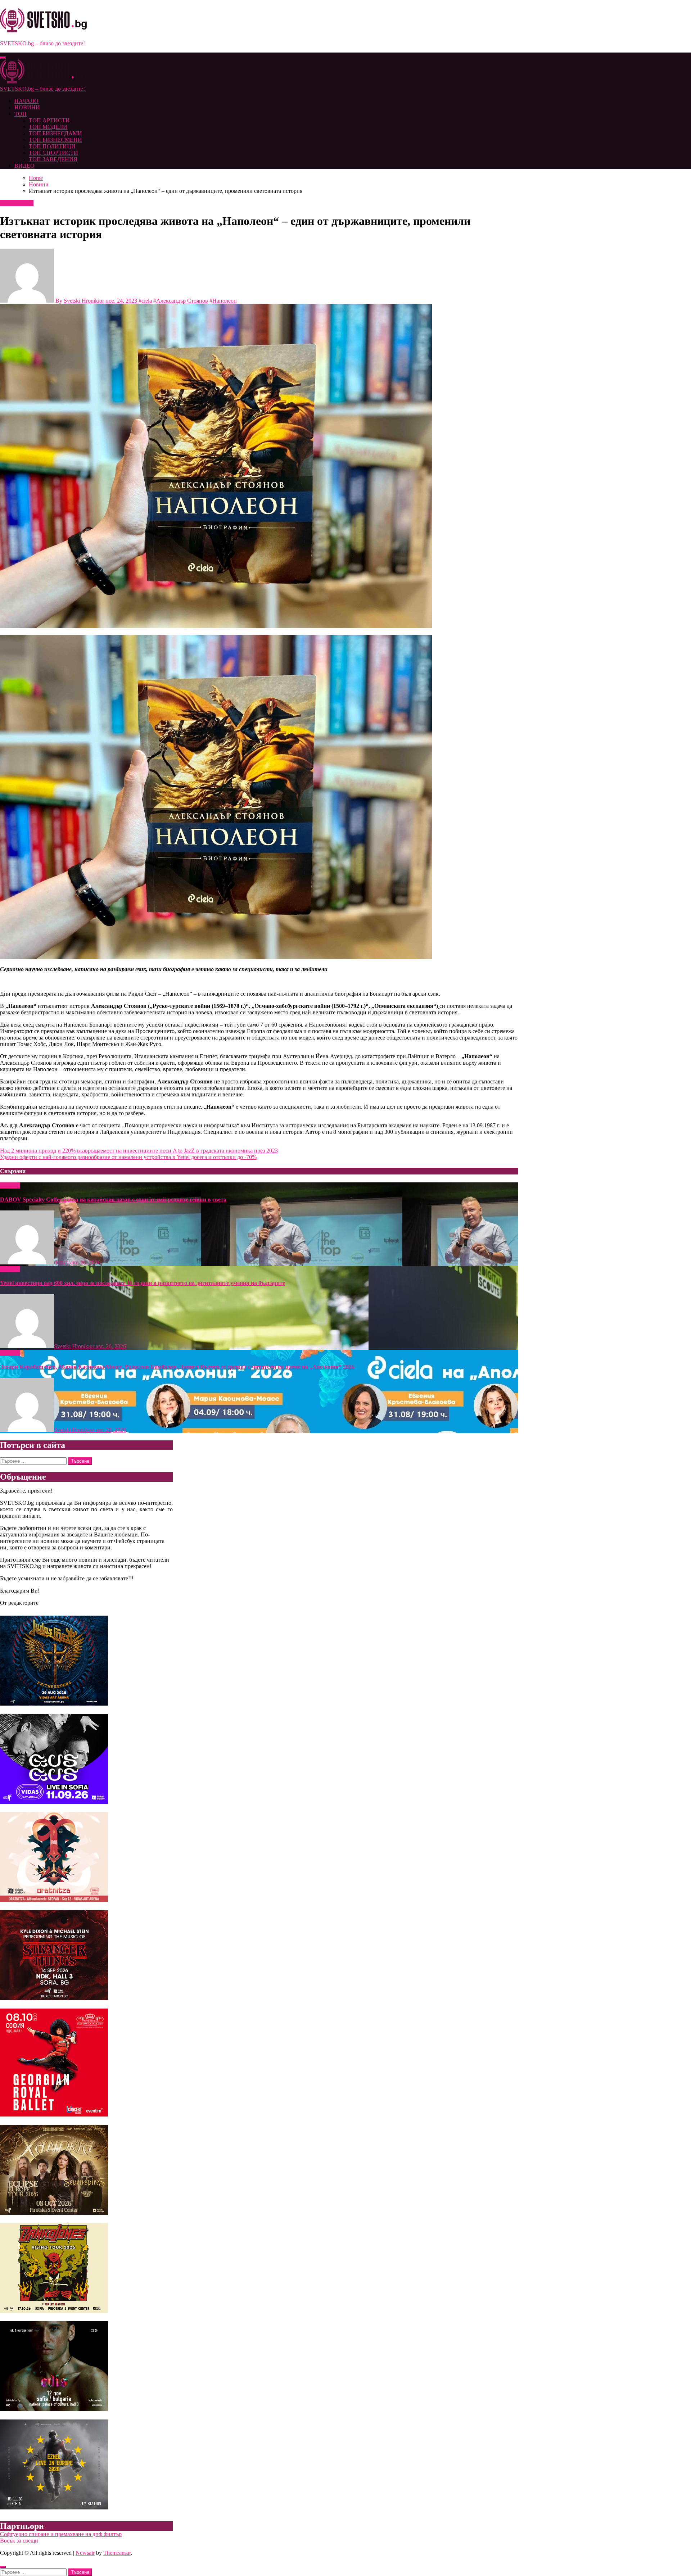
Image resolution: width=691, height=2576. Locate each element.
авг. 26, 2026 (85, 1262)
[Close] (3, 2567)
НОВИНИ (27, 107)
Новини (11, 203)
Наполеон (225, 301)
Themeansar (117, 2553)
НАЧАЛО (26, 101)
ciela (147, 301)
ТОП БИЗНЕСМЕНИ (55, 140)
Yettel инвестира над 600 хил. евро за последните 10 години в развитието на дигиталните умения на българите (143, 1283)
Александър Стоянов (182, 301)
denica (62, 1262)
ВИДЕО (24, 166)
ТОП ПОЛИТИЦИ (52, 146)
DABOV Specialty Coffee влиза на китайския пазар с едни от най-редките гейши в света (113, 1199)
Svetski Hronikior (84, 301)
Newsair (85, 2553)
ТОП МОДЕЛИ (48, 127)
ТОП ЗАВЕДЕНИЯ (53, 159)
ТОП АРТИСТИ (49, 120)
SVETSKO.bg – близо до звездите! (42, 43)
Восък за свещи (19, 2541)
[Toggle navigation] (3, 58)
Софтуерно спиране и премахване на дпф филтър (61, 2534)
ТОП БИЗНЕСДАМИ (55, 133)
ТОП (21, 114)
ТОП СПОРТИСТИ (53, 153)
